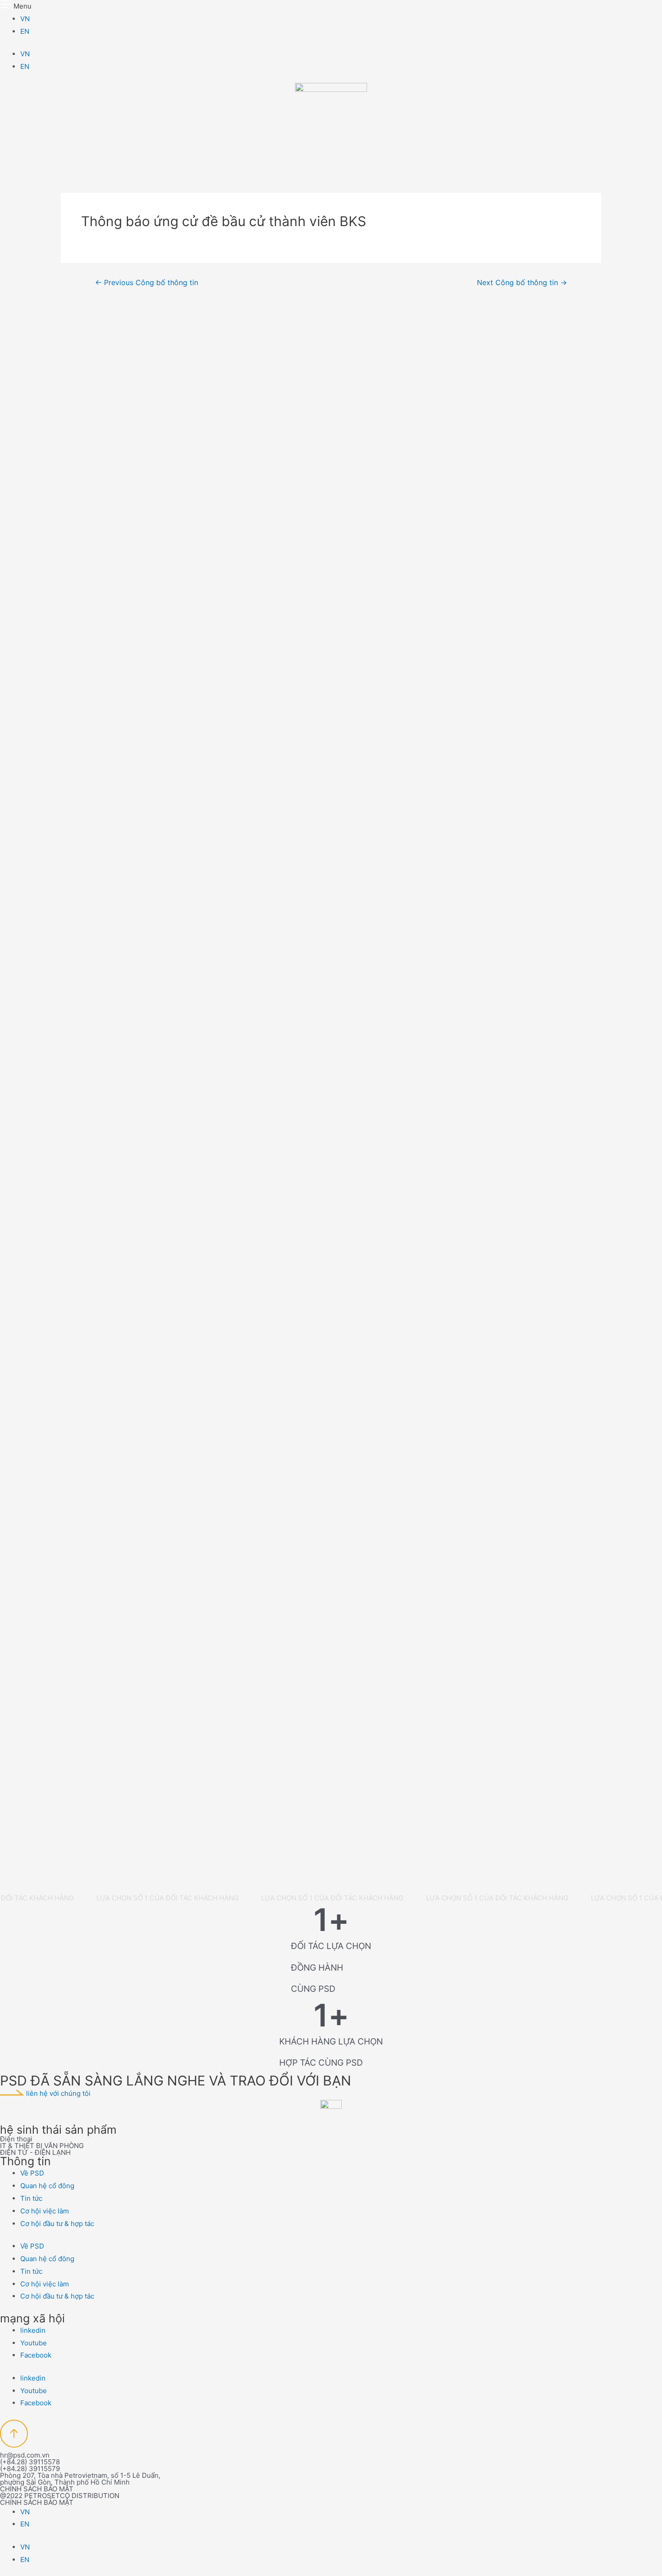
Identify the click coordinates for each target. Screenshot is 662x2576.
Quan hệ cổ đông (47, 2186)
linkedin (33, 2330)
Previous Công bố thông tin (147, 283)
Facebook (36, 2355)
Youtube (34, 2343)
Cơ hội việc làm (45, 2211)
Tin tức (31, 2198)
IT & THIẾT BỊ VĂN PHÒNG (42, 2146)
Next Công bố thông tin (522, 283)
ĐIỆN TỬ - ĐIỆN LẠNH (35, 2152)
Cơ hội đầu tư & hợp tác (57, 2224)
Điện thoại (16, 2139)
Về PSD (32, 2173)
